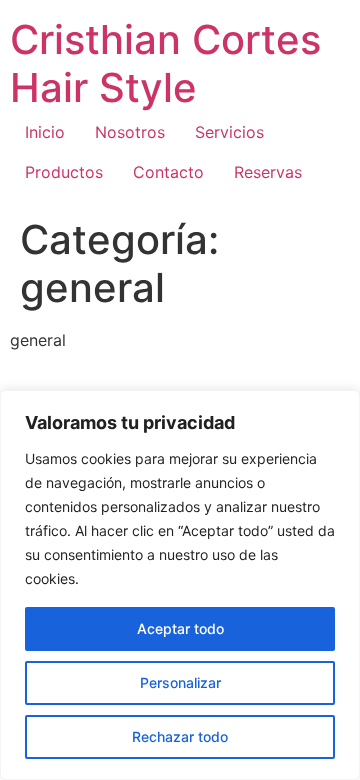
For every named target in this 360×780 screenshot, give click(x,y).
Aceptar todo (180, 628)
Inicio (45, 132)
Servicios (229, 132)
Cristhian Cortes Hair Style (165, 63)
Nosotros (130, 132)
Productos (64, 172)
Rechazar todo (180, 736)
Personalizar (180, 682)
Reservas (268, 172)
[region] (180, 585)
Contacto (168, 172)
